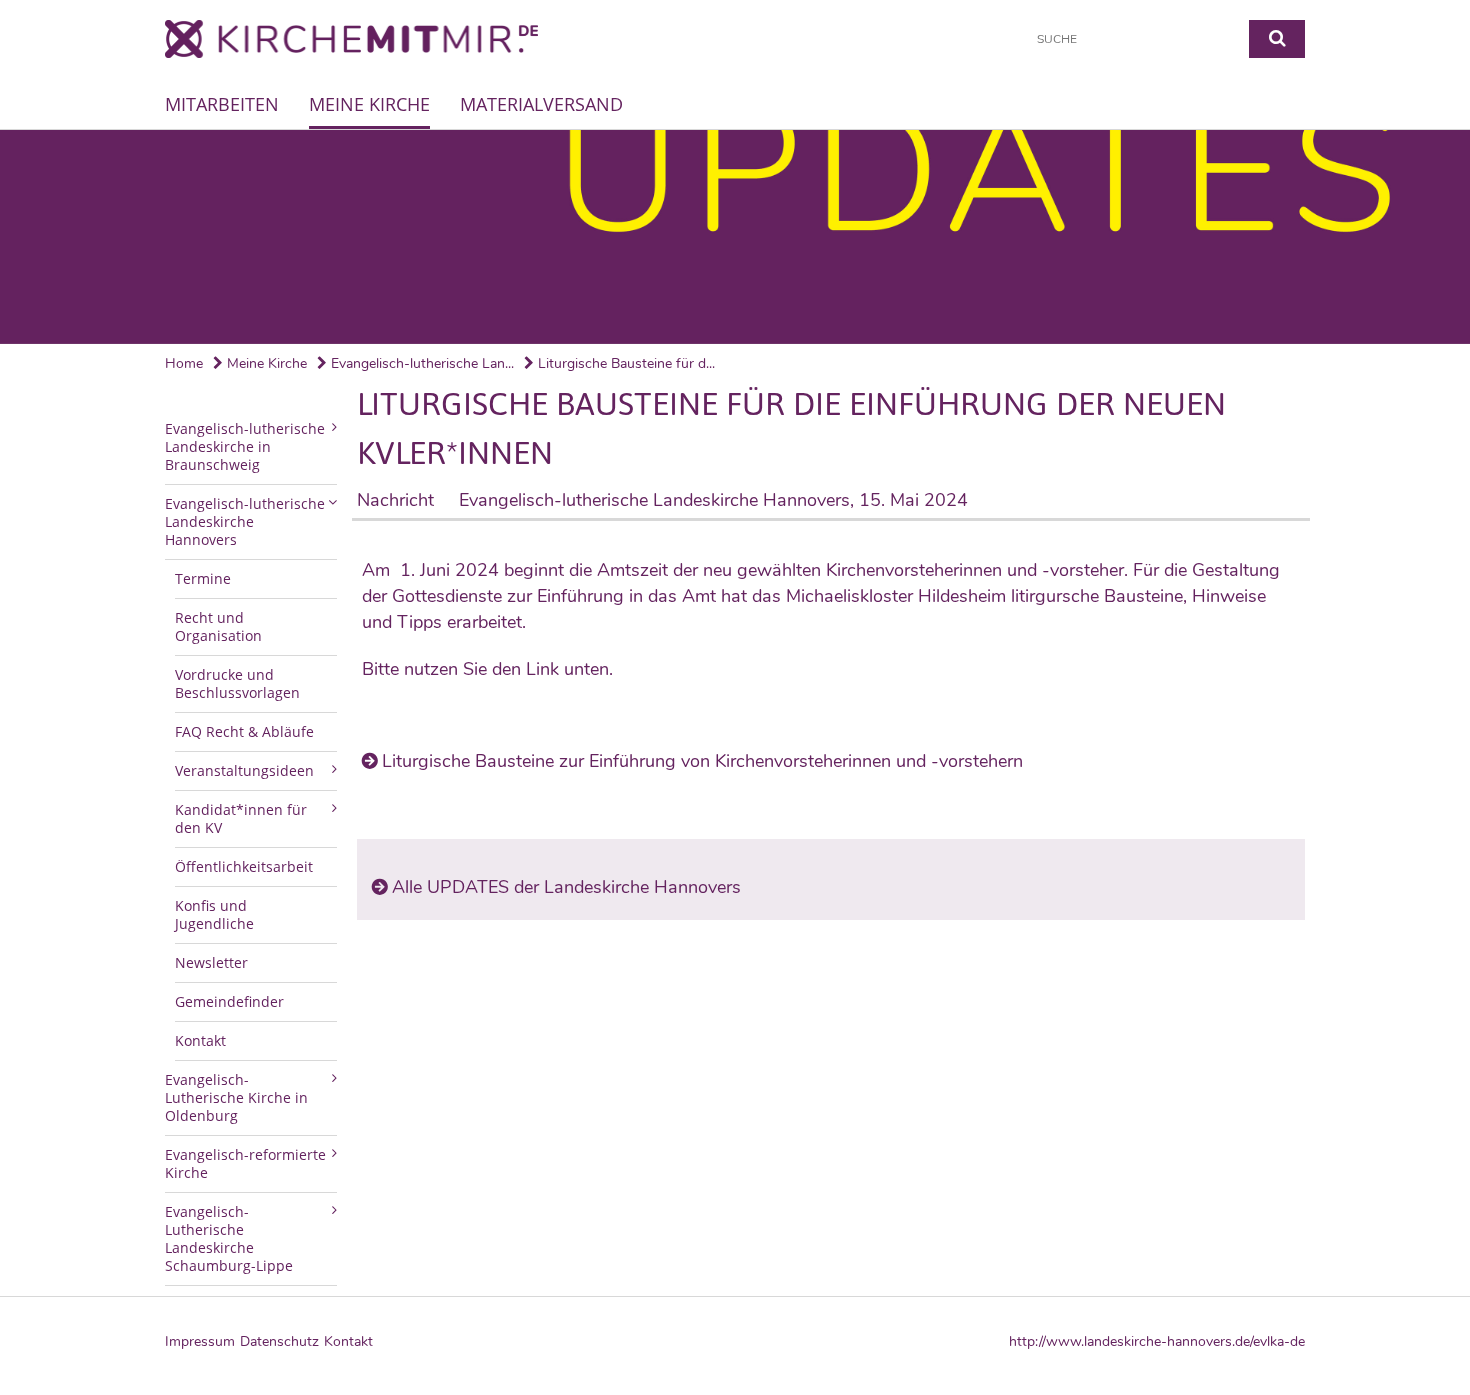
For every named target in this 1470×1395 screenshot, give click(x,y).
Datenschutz (279, 1341)
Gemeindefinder (229, 1001)
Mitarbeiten (222, 104)
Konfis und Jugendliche (214, 914)
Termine (203, 578)
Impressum (200, 1341)
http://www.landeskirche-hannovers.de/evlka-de (1157, 1342)
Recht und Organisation (218, 626)
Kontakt (200, 1040)
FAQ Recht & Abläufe (244, 731)
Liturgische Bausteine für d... (624, 363)
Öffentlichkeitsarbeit (244, 866)
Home (184, 363)
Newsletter (211, 962)
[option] (735, 237)
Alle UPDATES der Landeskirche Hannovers (566, 887)
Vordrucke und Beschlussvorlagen (237, 683)
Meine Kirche (369, 104)
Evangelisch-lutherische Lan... (420, 363)
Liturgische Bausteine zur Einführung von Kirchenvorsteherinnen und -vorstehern (702, 761)
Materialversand (541, 104)
